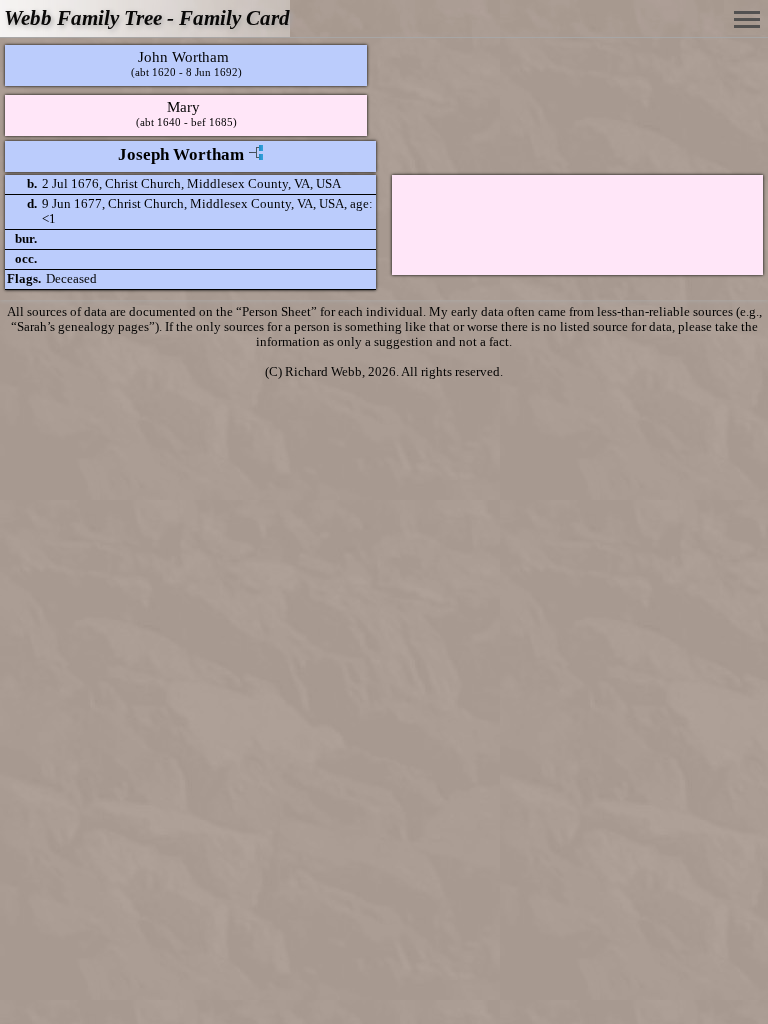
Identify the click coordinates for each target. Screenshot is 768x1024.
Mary (183, 106)
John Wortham (183, 56)
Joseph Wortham (181, 154)
